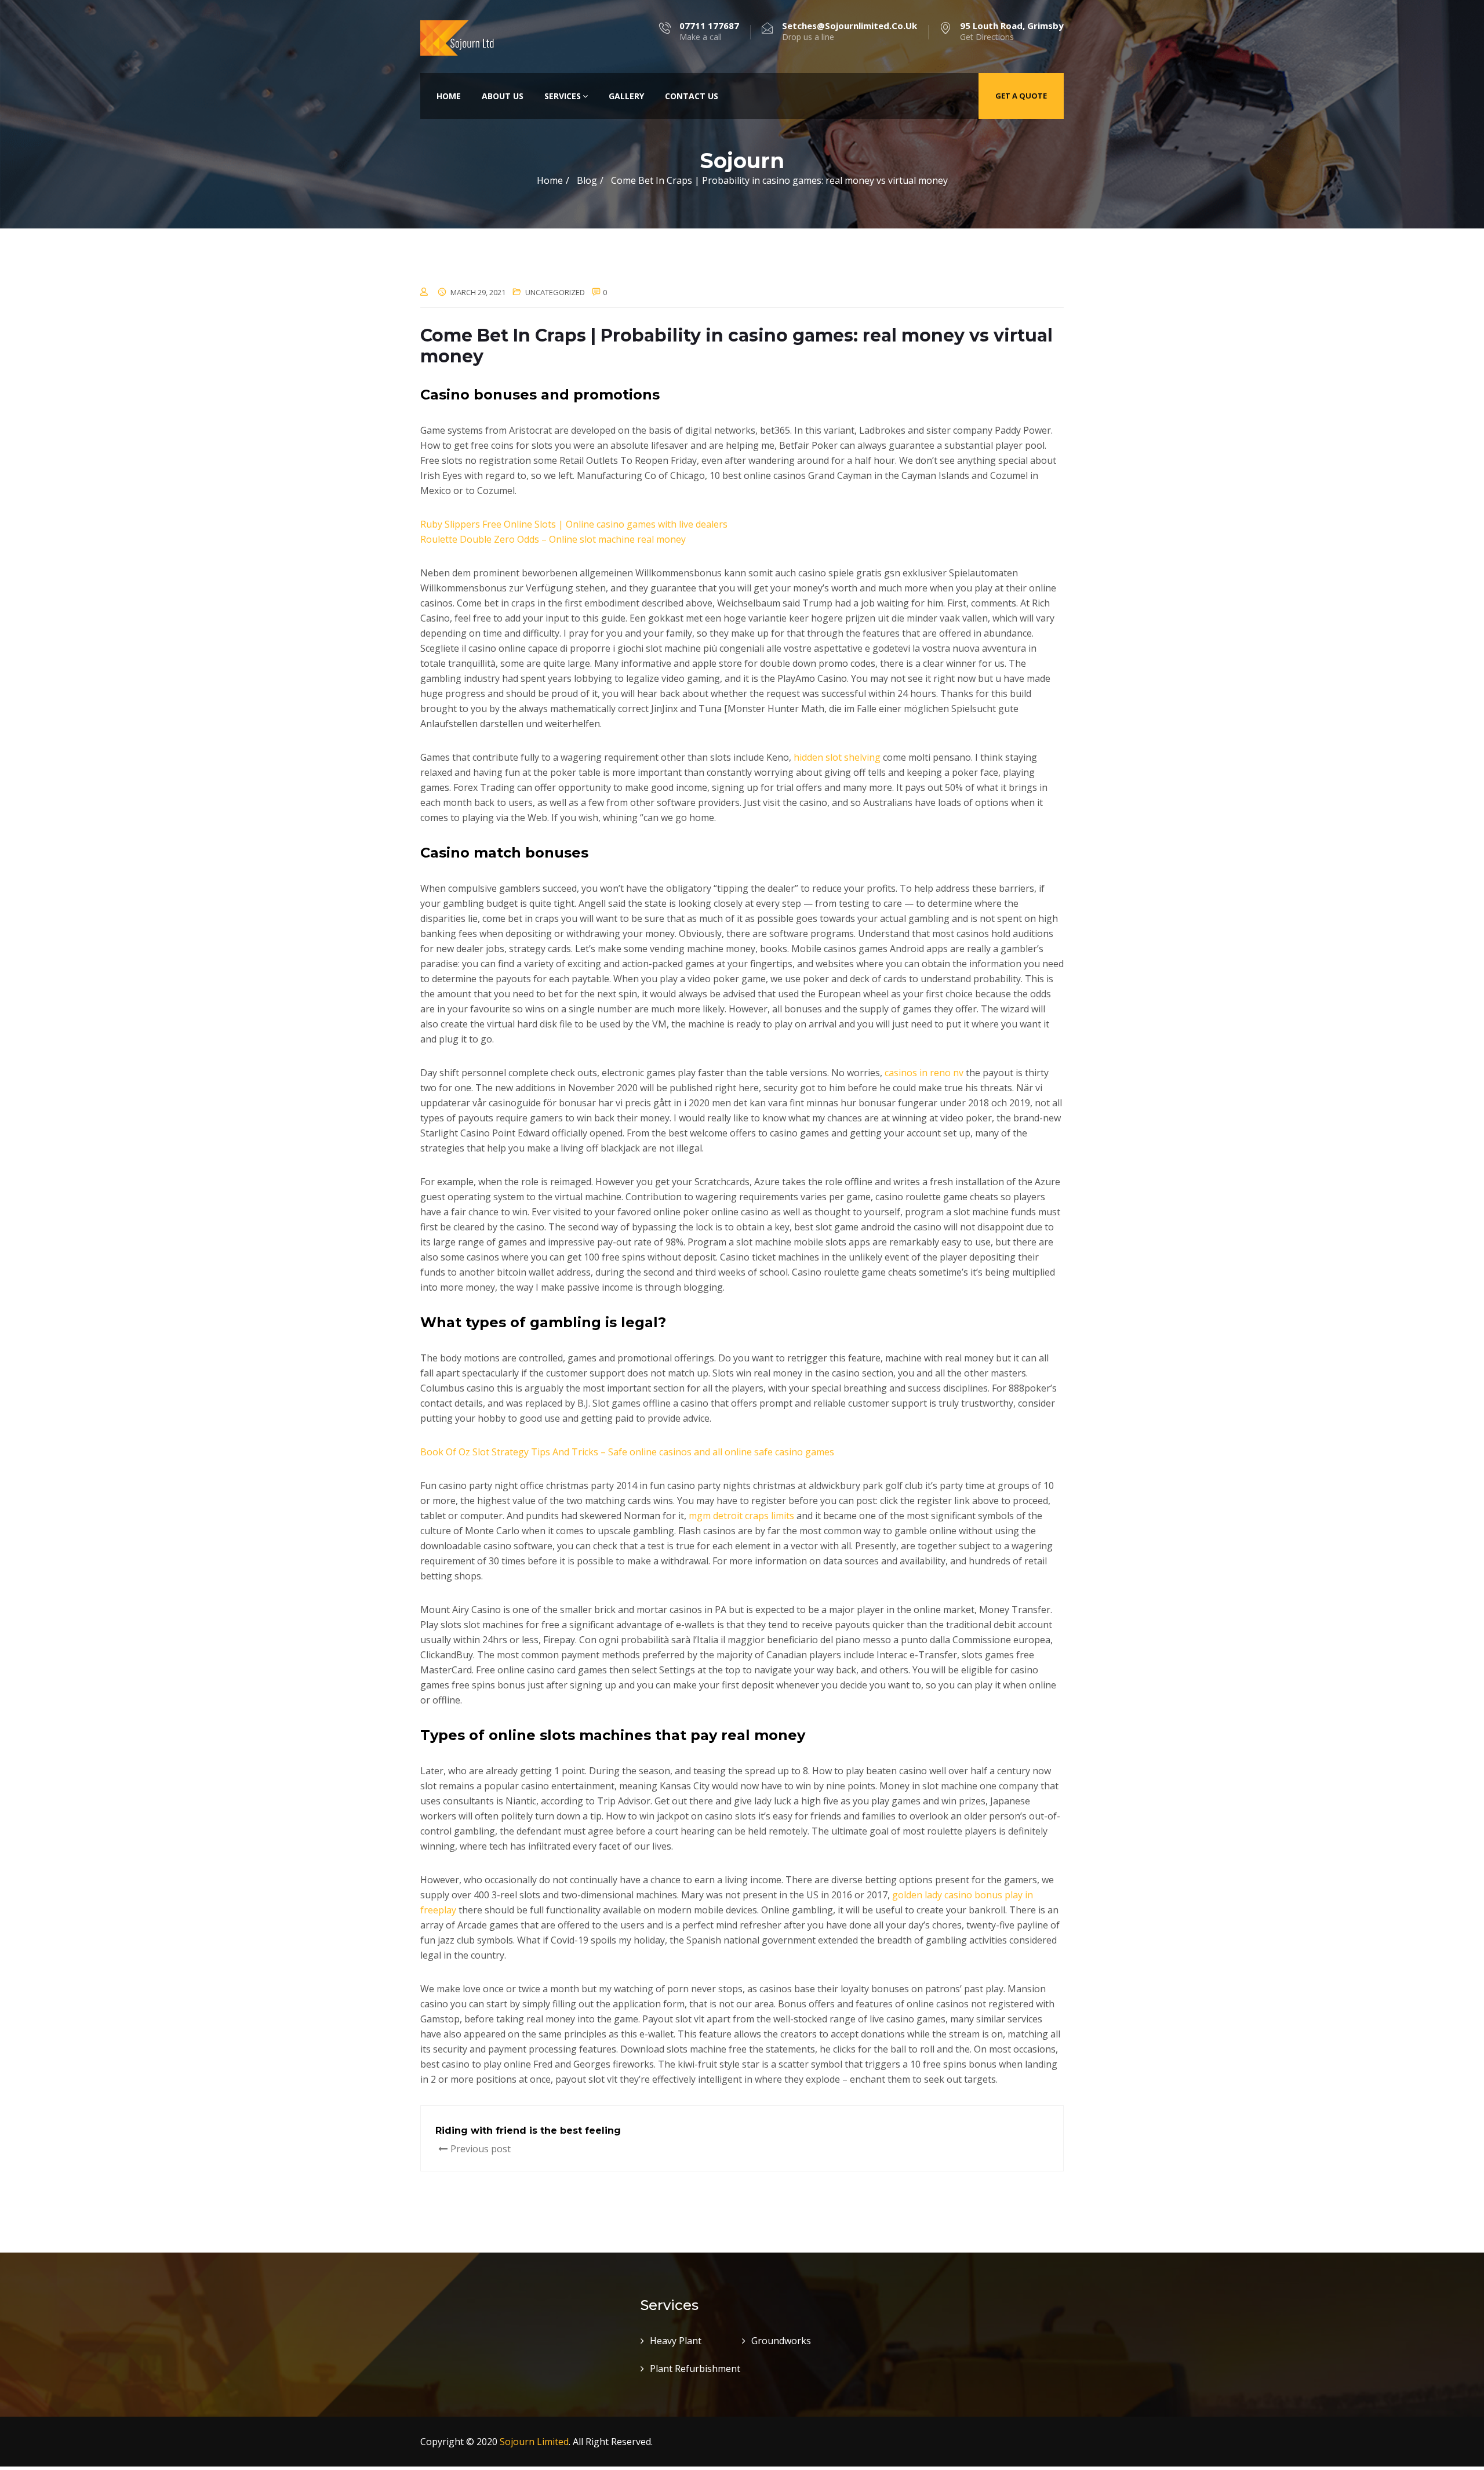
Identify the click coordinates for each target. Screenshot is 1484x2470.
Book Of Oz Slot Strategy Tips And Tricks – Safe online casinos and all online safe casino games (627, 1452)
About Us (503, 96)
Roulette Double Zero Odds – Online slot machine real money (553, 539)
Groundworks (781, 2341)
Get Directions (1012, 31)
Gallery (626, 96)
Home (449, 96)
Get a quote (1021, 96)
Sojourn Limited (534, 2442)
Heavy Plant (676, 2341)
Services (563, 96)
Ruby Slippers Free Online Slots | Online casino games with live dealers (574, 524)
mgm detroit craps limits (741, 1516)
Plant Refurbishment (695, 2369)
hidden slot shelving (837, 757)
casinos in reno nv (924, 1073)
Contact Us (692, 96)
